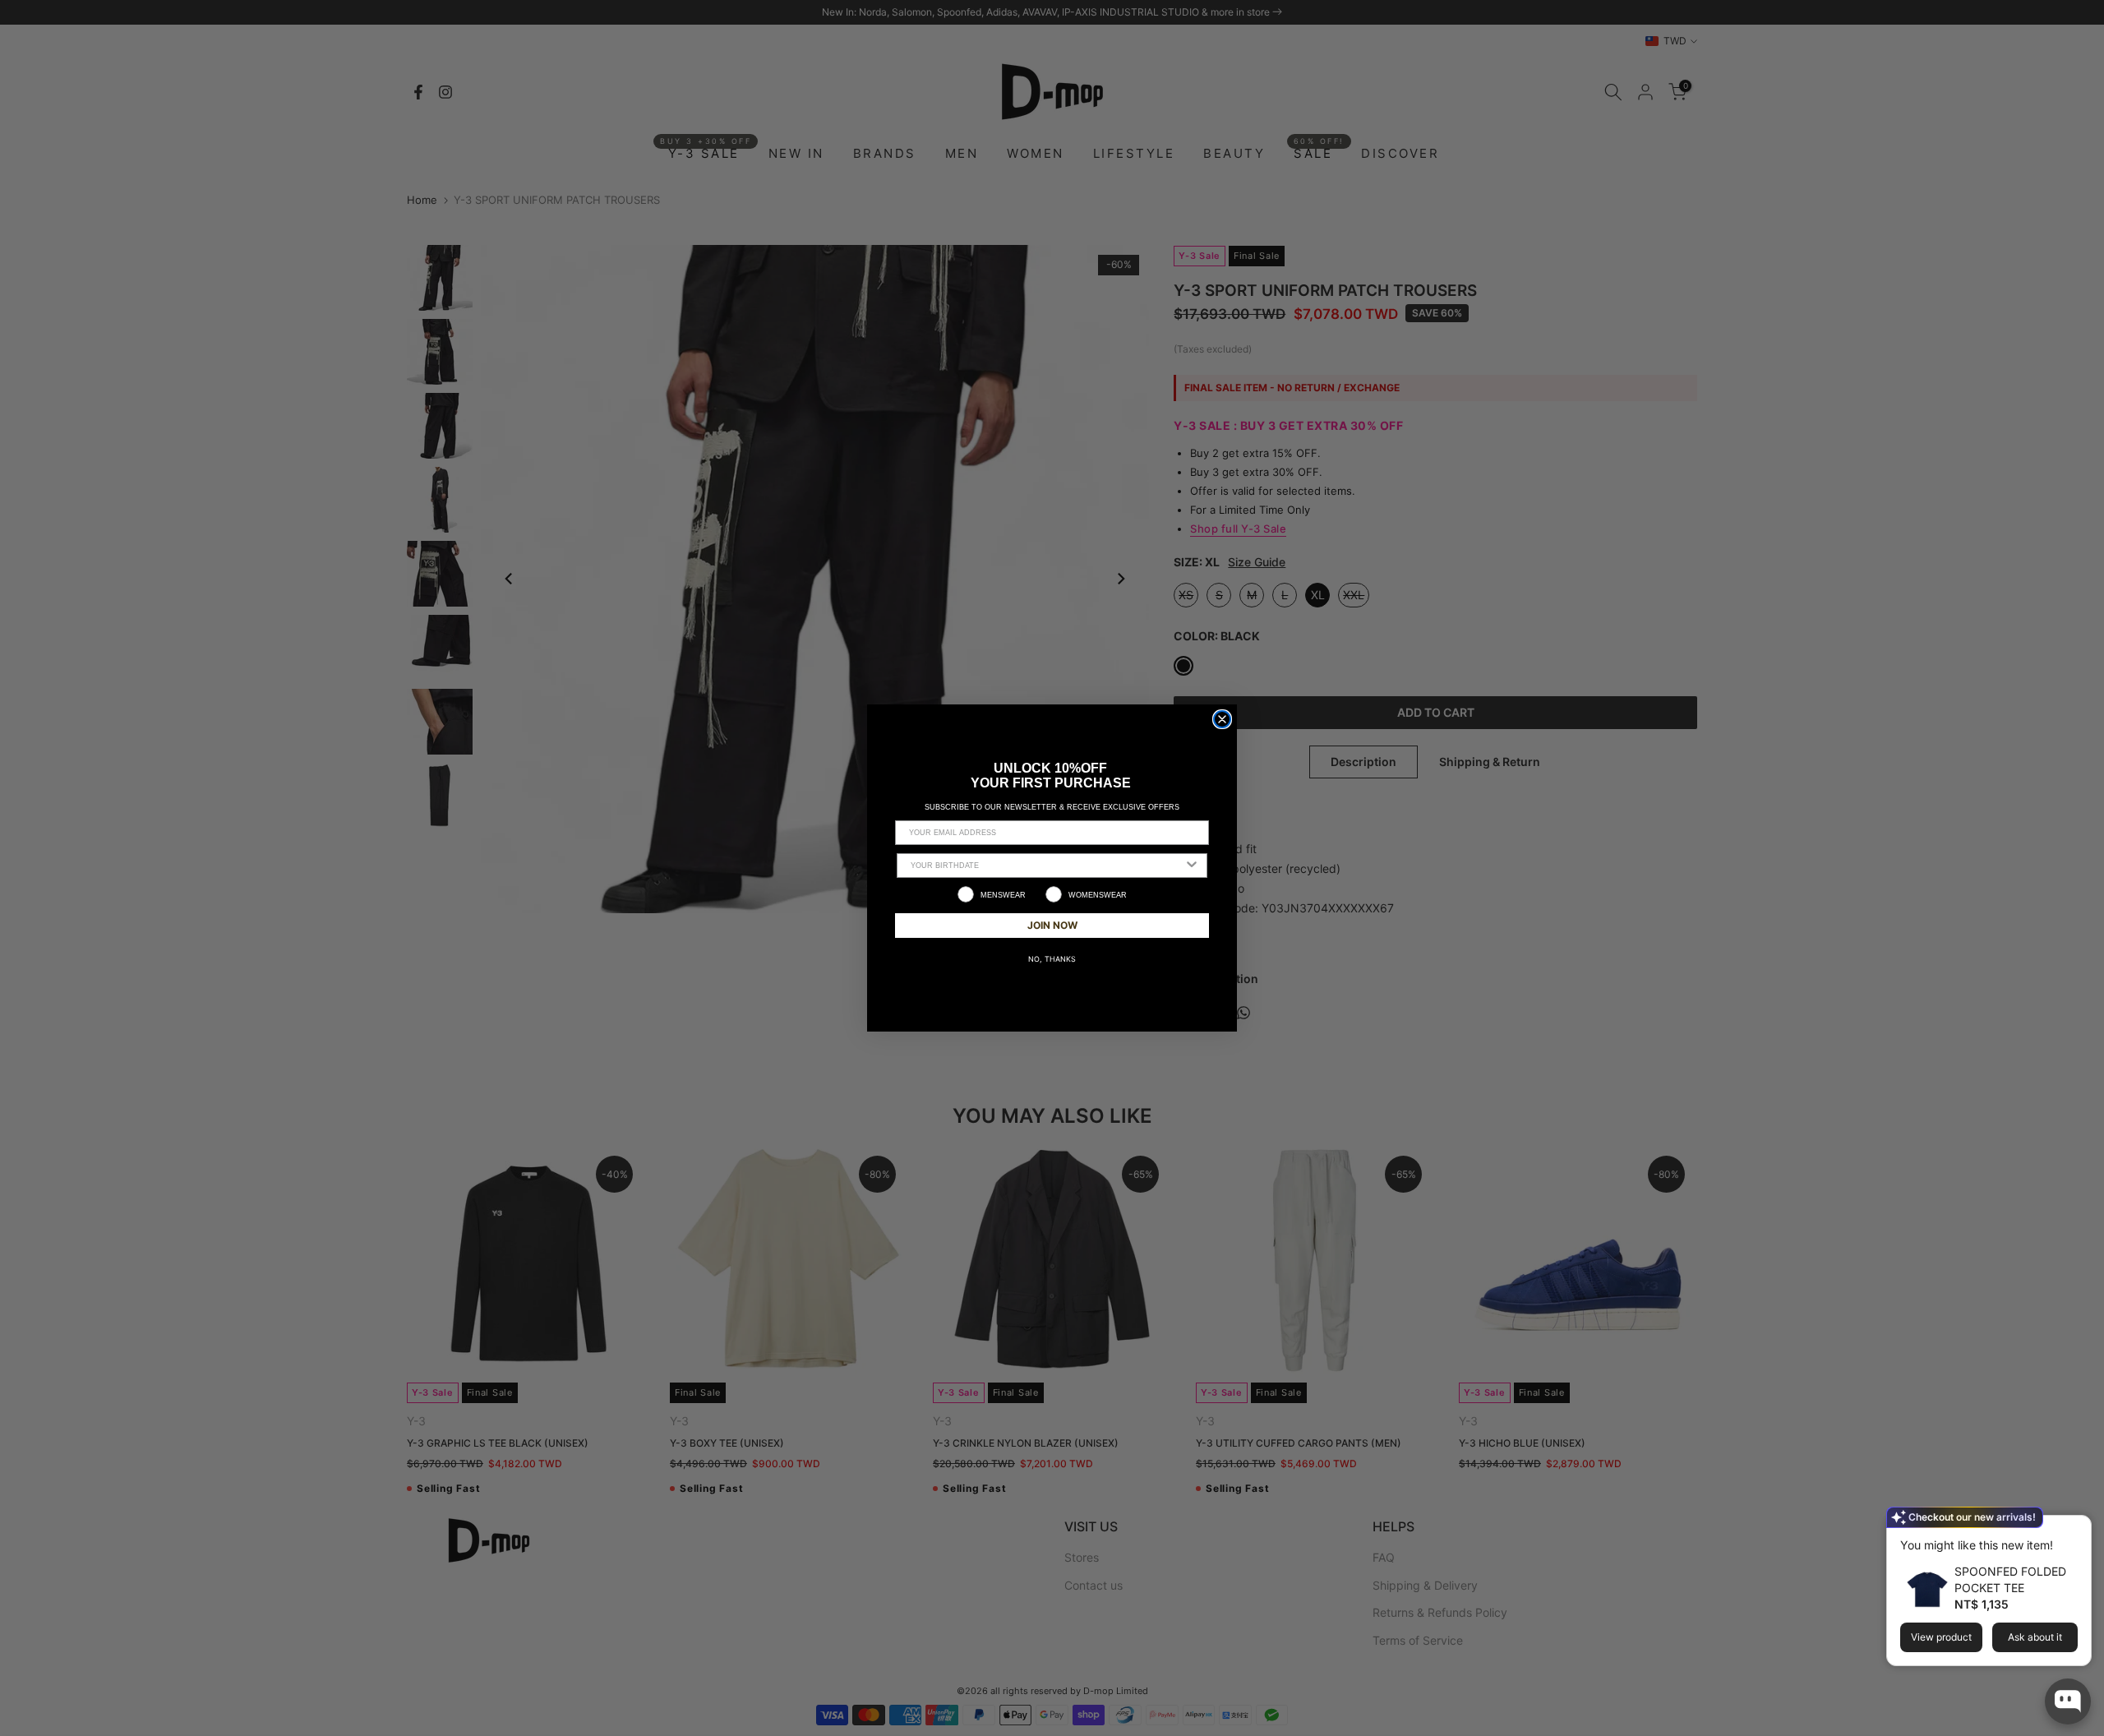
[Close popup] (2074, 1530)
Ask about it (2035, 1637)
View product (1941, 1637)
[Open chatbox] (2068, 1701)
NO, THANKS (1052, 959)
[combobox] (1047, 866)
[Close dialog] (1222, 719)
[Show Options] (1192, 866)
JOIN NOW (1052, 925)
